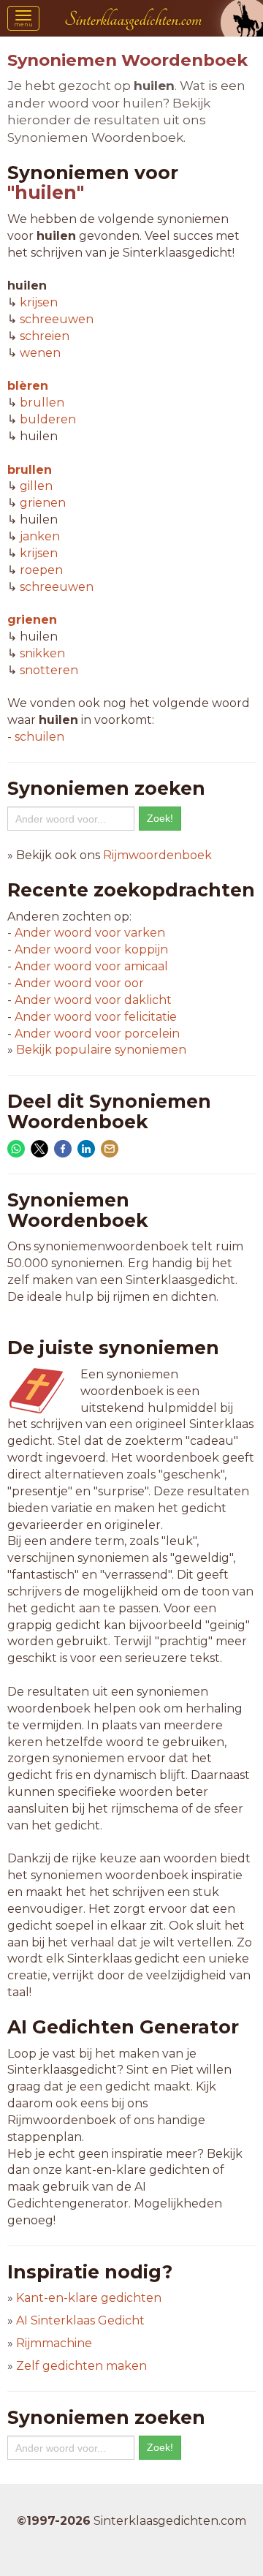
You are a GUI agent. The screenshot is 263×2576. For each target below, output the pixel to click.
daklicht (93, 1000)
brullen (42, 403)
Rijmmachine (54, 2343)
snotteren (49, 670)
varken (90, 933)
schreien (45, 336)
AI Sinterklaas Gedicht (80, 2320)
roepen (41, 570)
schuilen (39, 737)
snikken (42, 653)
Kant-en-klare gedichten (89, 2298)
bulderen (48, 419)
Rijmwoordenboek (157, 855)
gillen (36, 486)
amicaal (91, 966)
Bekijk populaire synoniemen (101, 1050)
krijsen (39, 302)
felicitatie (96, 1017)
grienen (43, 503)
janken (40, 536)
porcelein (97, 1034)
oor (79, 983)
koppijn (91, 949)
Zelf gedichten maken (81, 2366)
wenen (40, 353)
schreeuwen (57, 319)
